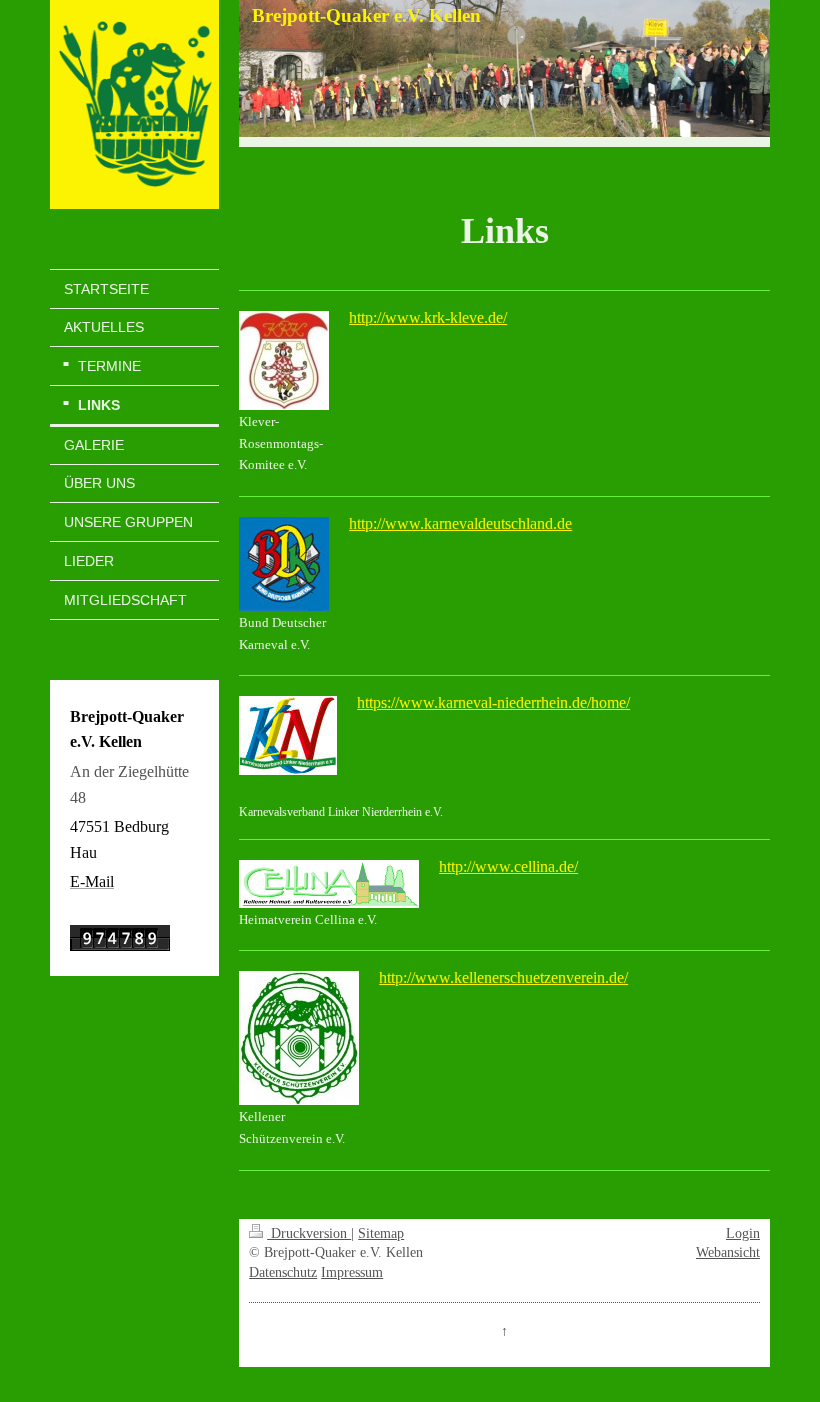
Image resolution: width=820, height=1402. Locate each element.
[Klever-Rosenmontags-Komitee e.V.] (284, 360)
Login (743, 1233)
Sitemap (381, 1233)
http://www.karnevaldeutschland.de (460, 523)
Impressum (352, 1272)
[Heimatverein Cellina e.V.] (329, 884)
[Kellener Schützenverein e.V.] (299, 1038)
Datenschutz (283, 1272)
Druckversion (309, 1233)
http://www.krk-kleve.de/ (428, 317)
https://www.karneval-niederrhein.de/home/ (493, 702)
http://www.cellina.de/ (508, 866)
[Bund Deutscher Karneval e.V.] (284, 564)
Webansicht (728, 1252)
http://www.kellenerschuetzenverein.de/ (503, 977)
